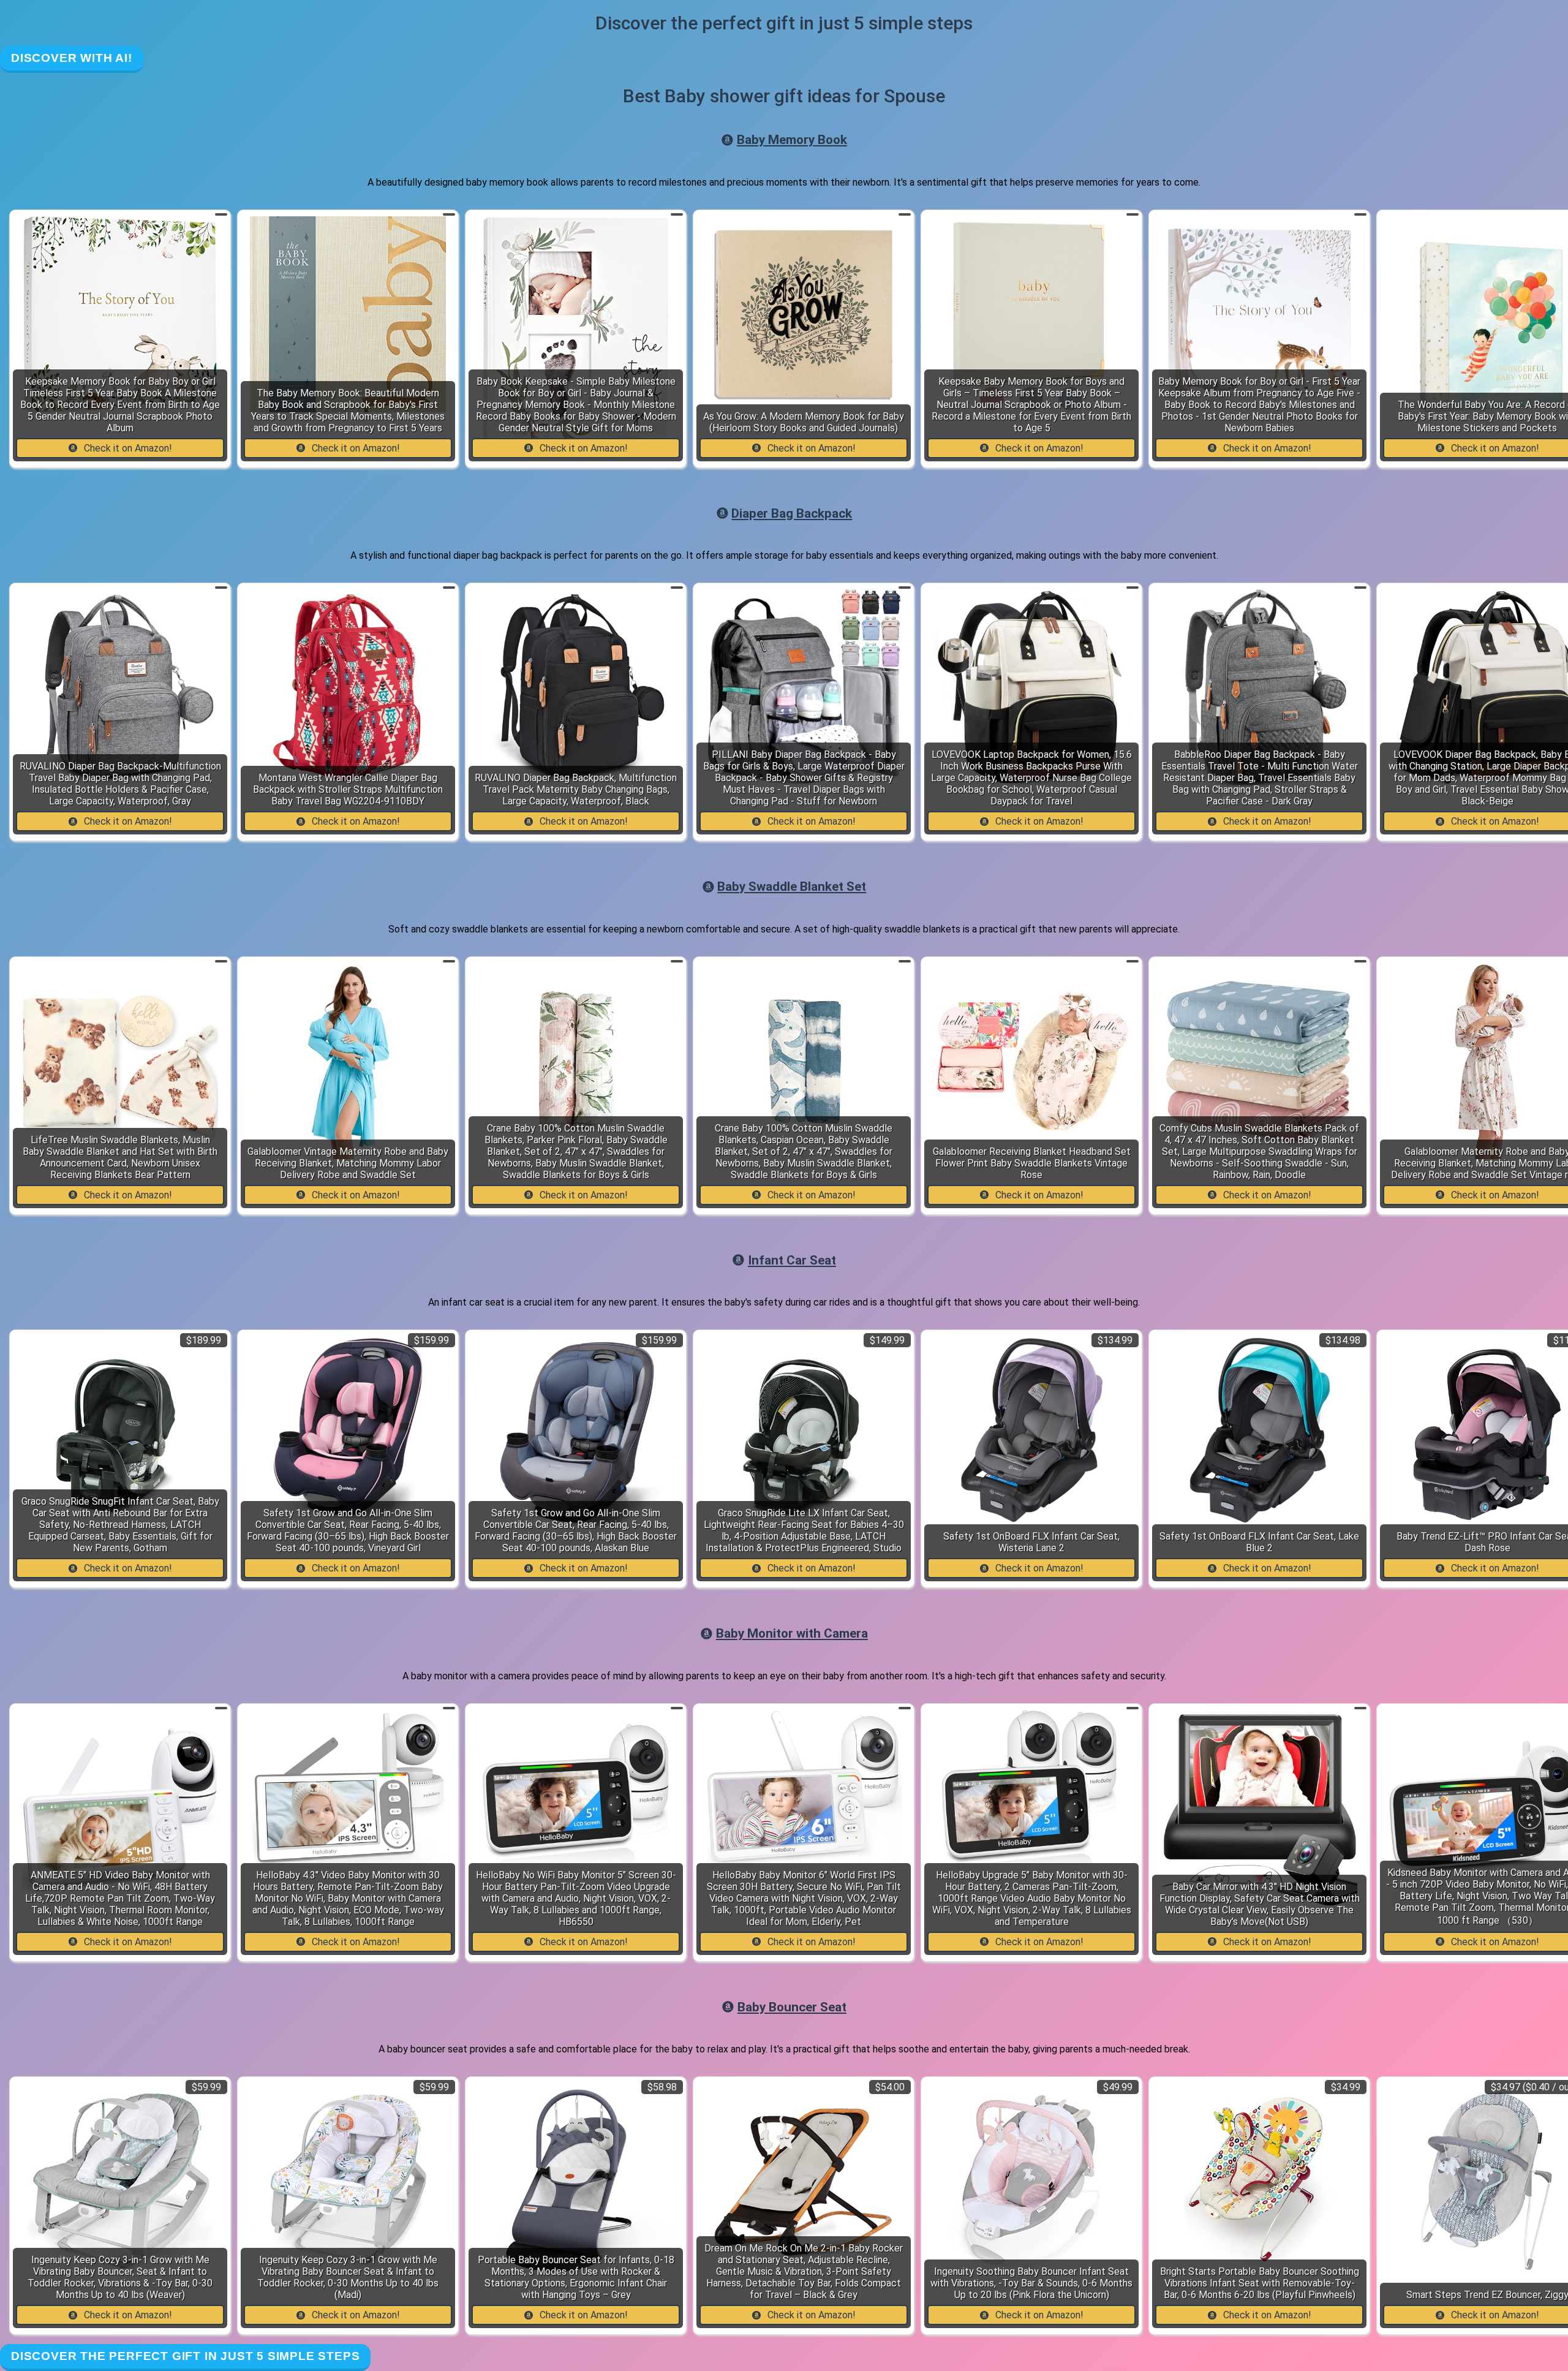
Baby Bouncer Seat (792, 2007)
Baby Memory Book (792, 140)
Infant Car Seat (792, 1260)
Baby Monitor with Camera (792, 1633)
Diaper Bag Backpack (792, 513)
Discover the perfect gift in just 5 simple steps (185, 2356)
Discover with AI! (72, 58)
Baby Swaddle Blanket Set (792, 887)
